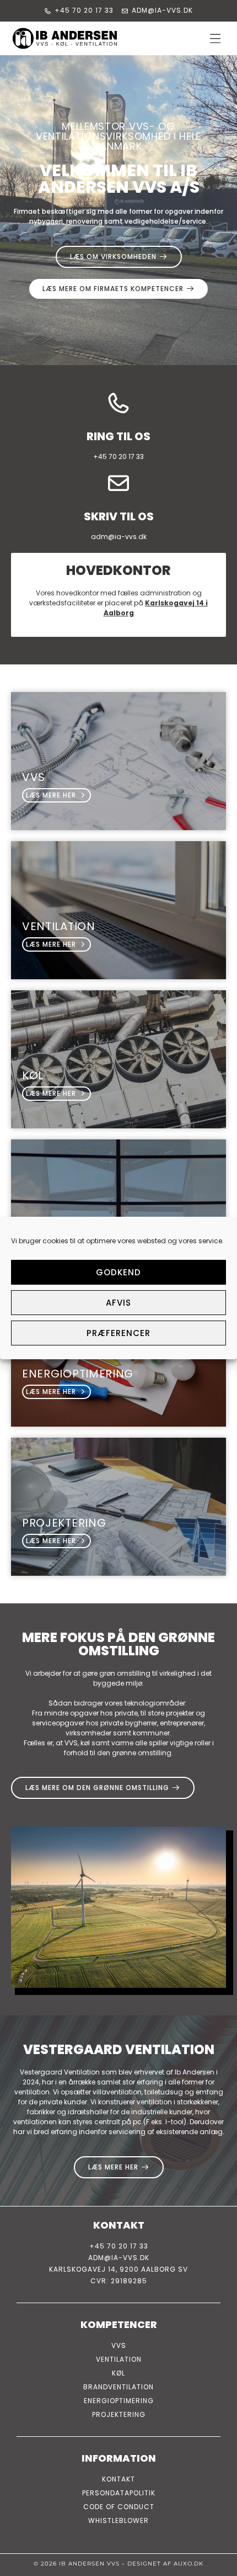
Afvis (118, 1303)
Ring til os (118, 436)
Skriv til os (119, 516)
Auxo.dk (188, 2564)
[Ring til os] (118, 403)
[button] (216, 38)
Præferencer (118, 1333)
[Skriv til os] (118, 483)
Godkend (118, 1272)
